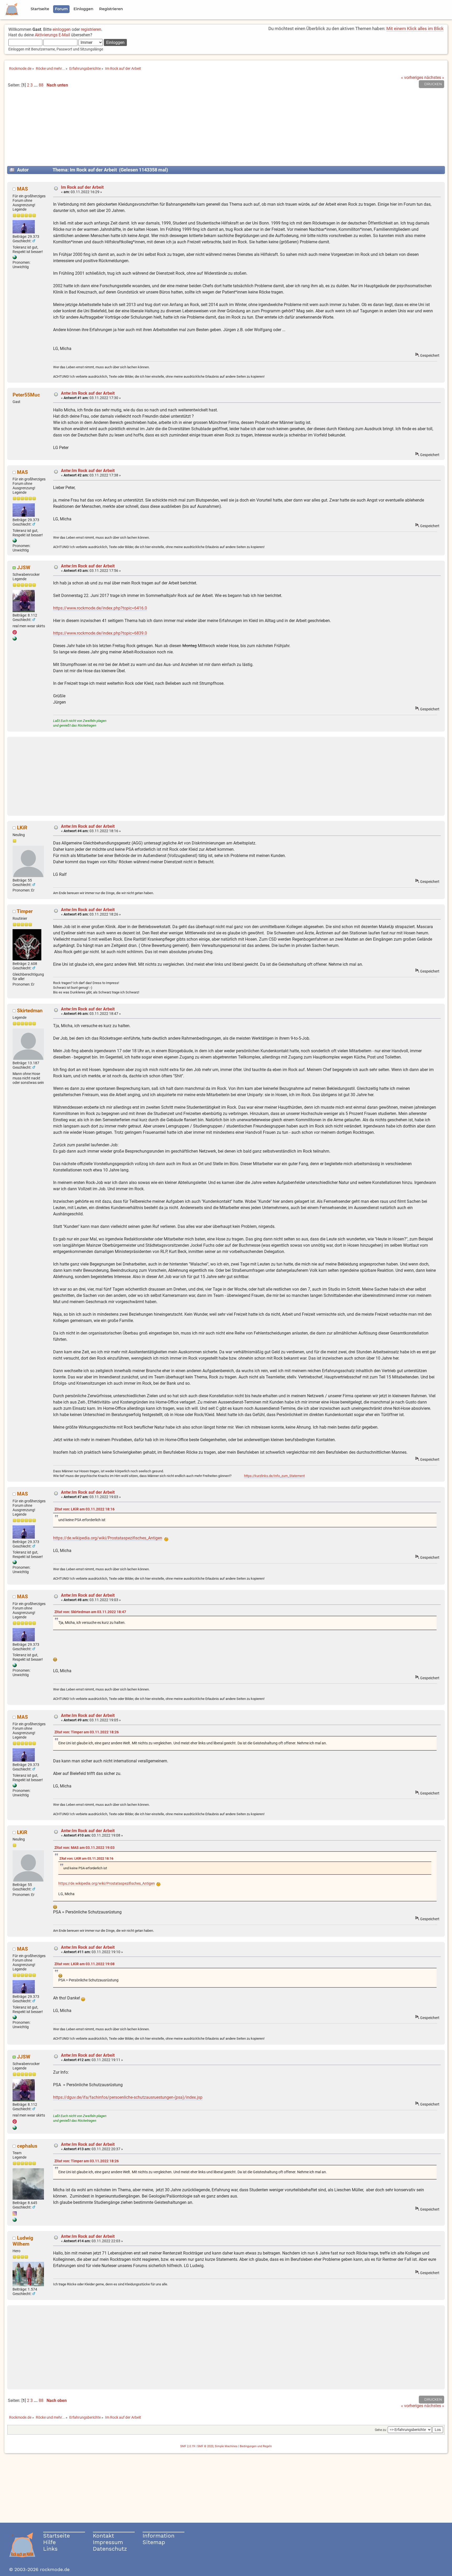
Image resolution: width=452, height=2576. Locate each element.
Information (159, 2536)
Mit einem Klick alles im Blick (415, 28)
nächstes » (434, 77)
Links (50, 2549)
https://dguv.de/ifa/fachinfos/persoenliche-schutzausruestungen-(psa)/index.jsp (128, 2097)
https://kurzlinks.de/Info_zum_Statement (274, 1476)
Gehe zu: (381, 2430)
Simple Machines (226, 2446)
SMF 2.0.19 (188, 2446)
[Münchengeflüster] (15, 2221)
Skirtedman (30, 1011)
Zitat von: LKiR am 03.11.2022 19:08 (84, 1964)
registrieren (91, 29)
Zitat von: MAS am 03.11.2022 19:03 (84, 1848)
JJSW (24, 568)
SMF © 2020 (205, 2446)
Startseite (56, 2536)
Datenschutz (110, 2549)
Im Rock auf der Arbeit (82, 187)
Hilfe (49, 2542)
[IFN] (15, 258)
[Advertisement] (226, 129)
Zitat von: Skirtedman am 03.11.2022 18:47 (90, 1612)
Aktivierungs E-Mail (52, 35)
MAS (22, 189)
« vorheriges (412, 77)
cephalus (27, 2146)
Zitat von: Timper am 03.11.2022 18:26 (87, 1732)
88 (41, 85)
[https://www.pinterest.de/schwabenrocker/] (15, 639)
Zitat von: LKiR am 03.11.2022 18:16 (84, 1509)
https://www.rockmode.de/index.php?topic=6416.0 (100, 608)
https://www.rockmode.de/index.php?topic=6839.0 (100, 633)
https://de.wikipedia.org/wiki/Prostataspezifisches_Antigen (108, 1538)
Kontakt (103, 2536)
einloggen (62, 29)
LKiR (22, 828)
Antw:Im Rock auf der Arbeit (88, 393)
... (36, 85)
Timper (25, 911)
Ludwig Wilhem (23, 2241)
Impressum (108, 2542)
